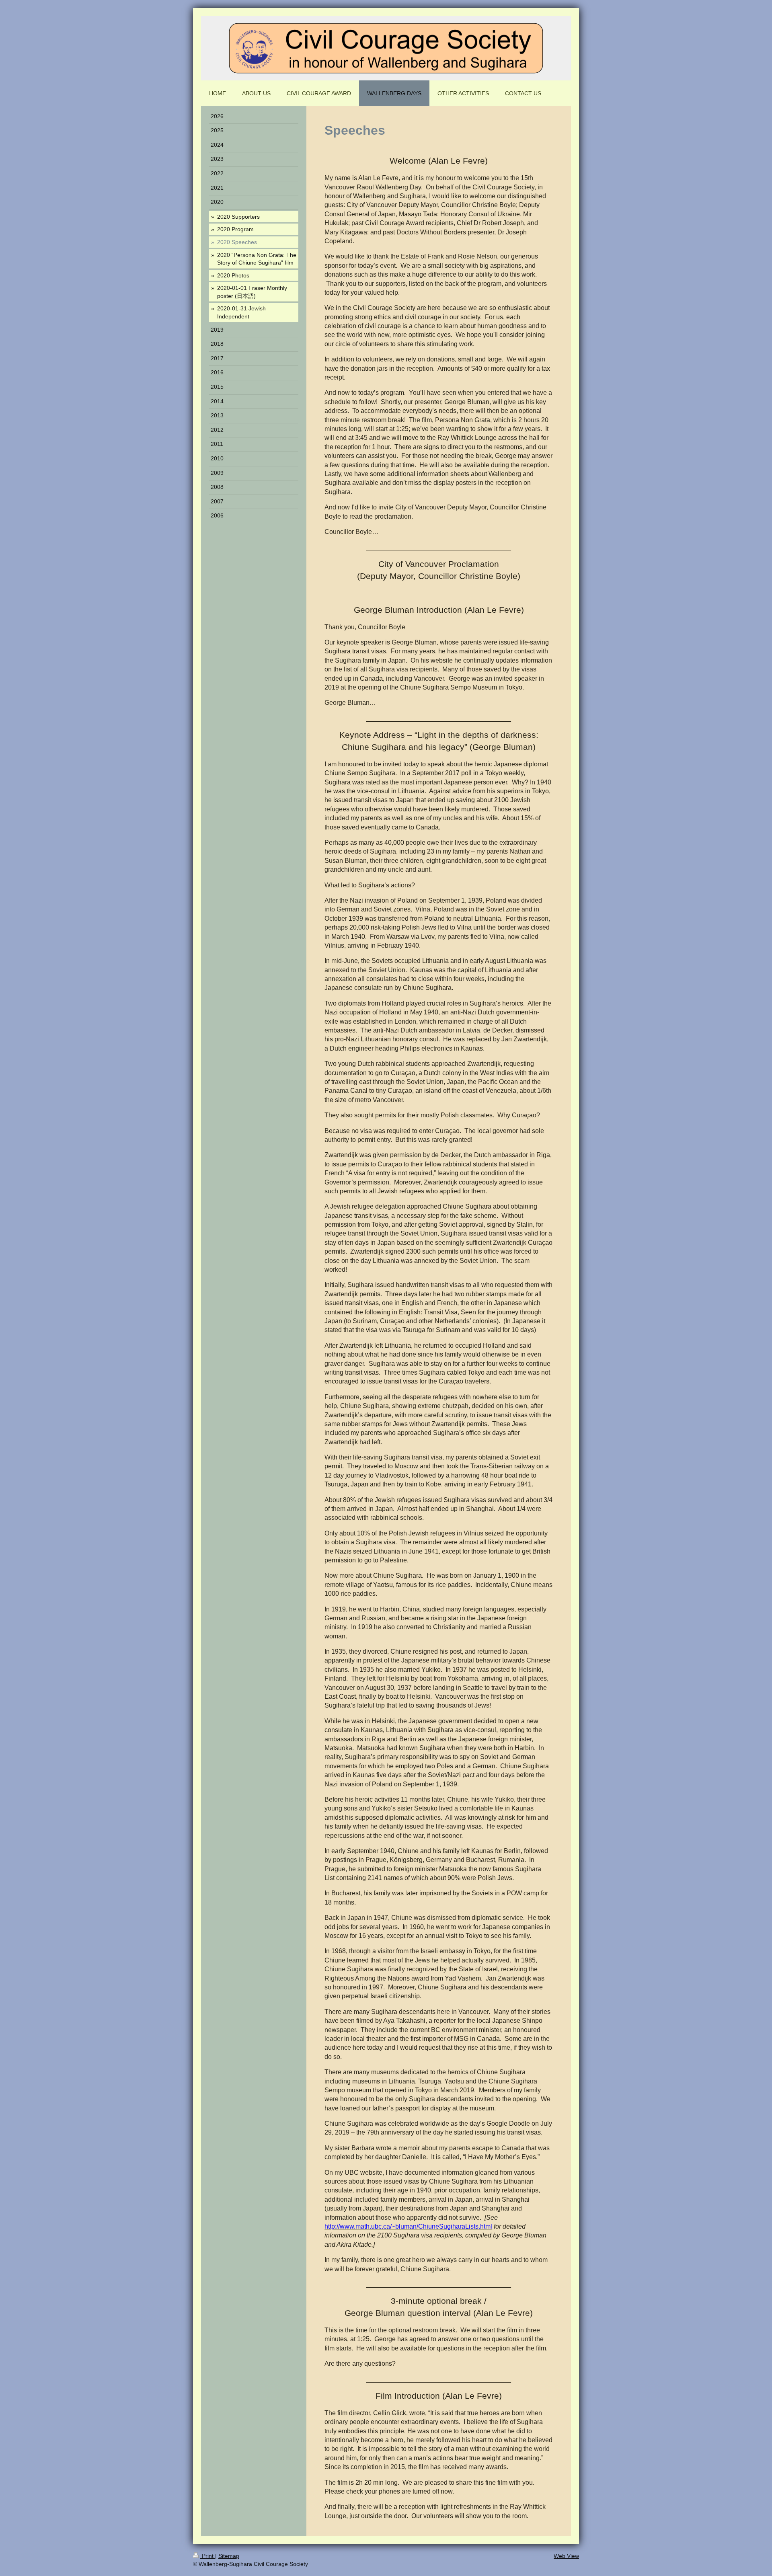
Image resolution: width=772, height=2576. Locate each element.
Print (208, 2556)
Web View (566, 2556)
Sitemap (229, 2556)
